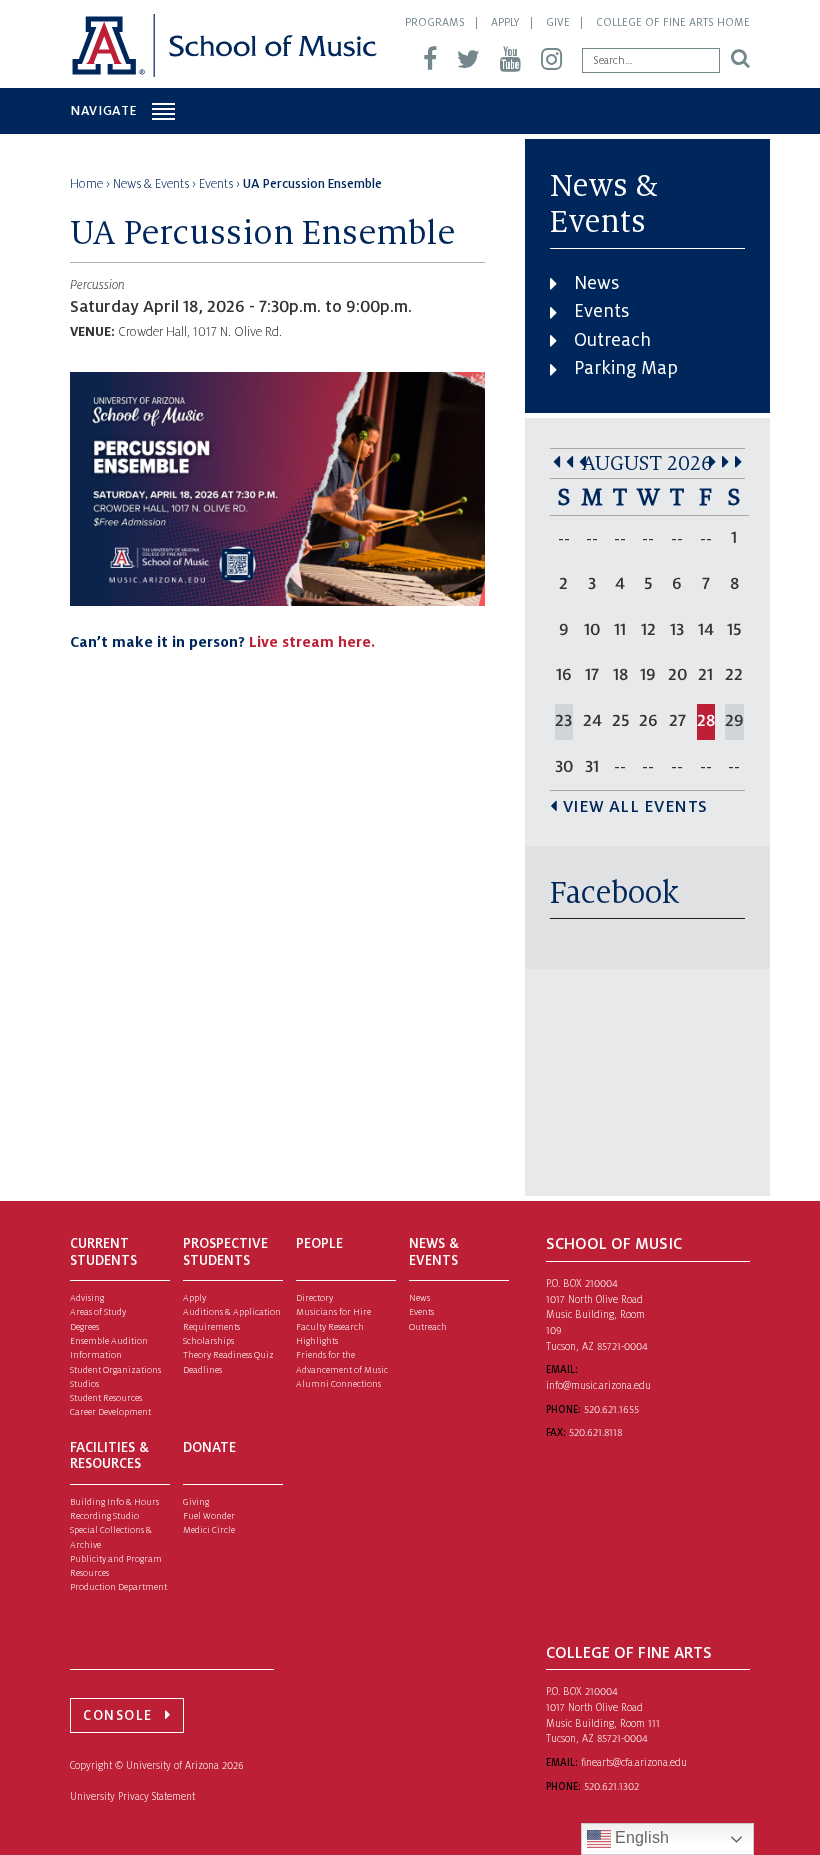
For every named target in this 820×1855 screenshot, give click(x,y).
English (640, 1837)
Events (601, 311)
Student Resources (106, 1398)
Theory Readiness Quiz (228, 1355)
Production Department (118, 1587)
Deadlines (202, 1370)
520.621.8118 (595, 1432)
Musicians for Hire (333, 1312)
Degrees (84, 1327)
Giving (196, 1502)
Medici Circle (209, 1530)
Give (558, 22)
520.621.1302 (611, 1786)
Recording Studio (104, 1516)
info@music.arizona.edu (598, 1385)
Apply (505, 22)
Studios (84, 1384)
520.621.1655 (611, 1409)
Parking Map (626, 368)
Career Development (110, 1412)
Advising (87, 1298)
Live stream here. (312, 642)
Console (118, 1715)
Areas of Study (98, 1312)
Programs (435, 22)
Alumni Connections (338, 1384)
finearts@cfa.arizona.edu (634, 1762)
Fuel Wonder (209, 1516)
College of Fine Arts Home (673, 22)
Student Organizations (115, 1370)
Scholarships (208, 1341)
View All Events (635, 807)
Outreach (612, 340)
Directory (314, 1298)
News (596, 283)
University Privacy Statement (132, 1796)
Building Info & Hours (114, 1502)
